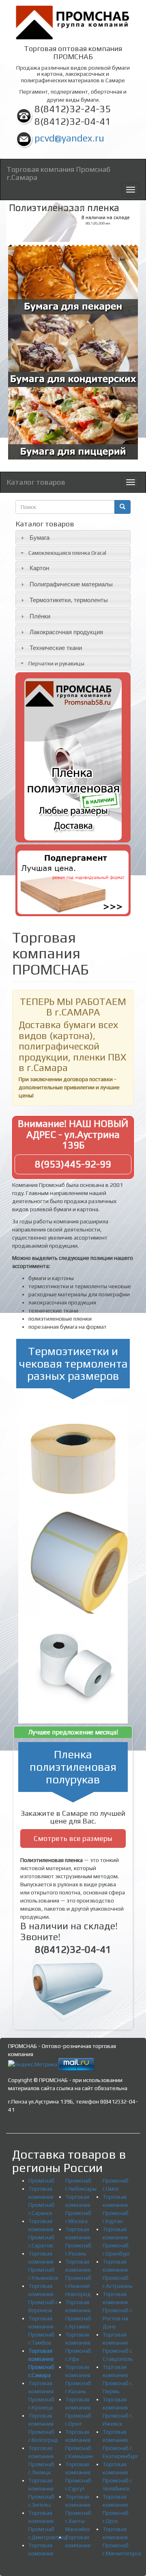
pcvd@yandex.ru (69, 138)
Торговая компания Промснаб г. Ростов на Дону (118, 2310)
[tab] (73, 538)
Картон (39, 568)
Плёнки (40, 616)
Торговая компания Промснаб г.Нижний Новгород (78, 2278)
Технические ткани (56, 648)
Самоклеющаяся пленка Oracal (67, 553)
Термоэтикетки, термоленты (69, 600)
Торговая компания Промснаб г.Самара (58, 172)
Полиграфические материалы (71, 584)
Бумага (40, 538)
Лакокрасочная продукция (66, 632)
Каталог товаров (36, 482)
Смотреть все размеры (73, 1838)
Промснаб (41, 2181)
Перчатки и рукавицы (56, 663)
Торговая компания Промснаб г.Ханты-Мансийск (78, 2513)
